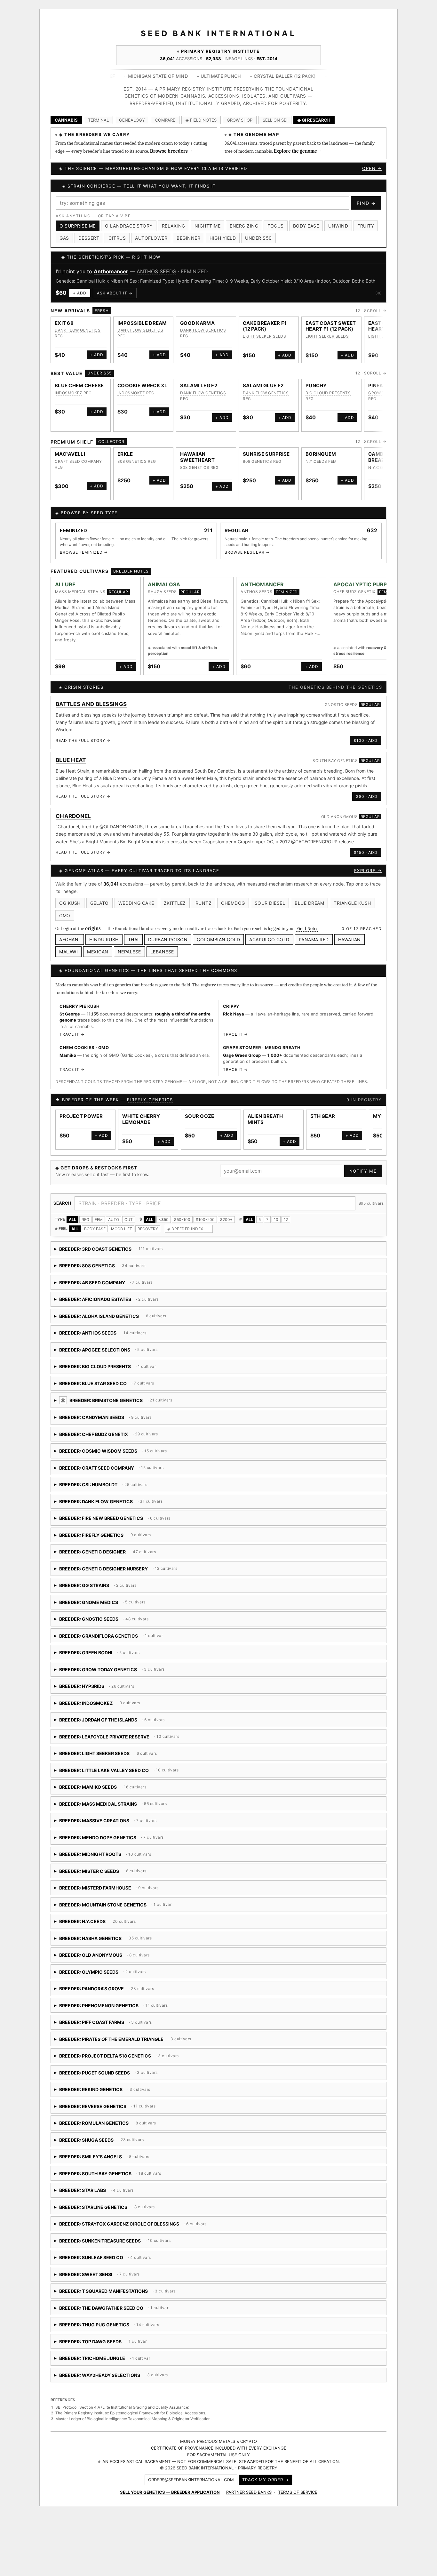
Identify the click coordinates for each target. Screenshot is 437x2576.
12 (286, 1220)
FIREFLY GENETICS (150, 1100)
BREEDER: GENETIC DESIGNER (105, 1554)
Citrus (117, 238)
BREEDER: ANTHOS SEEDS (109, 1335)
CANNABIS (66, 120)
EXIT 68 (64, 323)
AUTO (114, 1220)
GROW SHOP (240, 120)
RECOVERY (148, 1229)
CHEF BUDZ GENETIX (354, 592)
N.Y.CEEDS (316, 461)
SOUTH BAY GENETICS (335, 761)
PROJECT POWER (81, 1116)
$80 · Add (367, 796)
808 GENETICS (132, 461)
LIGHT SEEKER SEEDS (264, 336)
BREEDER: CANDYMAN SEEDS (127, 1420)
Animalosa (164, 584)
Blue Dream (309, 903)
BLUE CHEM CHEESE (79, 385)
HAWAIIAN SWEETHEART (197, 457)
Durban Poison (168, 939)
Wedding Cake (136, 903)
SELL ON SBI (275, 120)
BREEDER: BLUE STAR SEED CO (139, 1386)
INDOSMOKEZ (68, 393)
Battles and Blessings (91, 704)
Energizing (244, 226)
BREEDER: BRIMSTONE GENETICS (172, 1403)
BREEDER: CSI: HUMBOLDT (134, 1487)
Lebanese (162, 952)
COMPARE (165, 120)
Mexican (98, 952)
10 (276, 1220)
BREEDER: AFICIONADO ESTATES (107, 1301)
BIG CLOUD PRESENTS (328, 393)
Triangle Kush (352, 903)
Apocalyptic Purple (363, 584)
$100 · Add (365, 740)
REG (85, 1220)
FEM (99, 1220)
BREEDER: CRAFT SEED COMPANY (126, 1470)
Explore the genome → (298, 151)
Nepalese (129, 952)
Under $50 (258, 238)
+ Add (80, 293)
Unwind (338, 226)
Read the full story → (83, 740)
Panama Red (314, 939)
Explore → (368, 871)
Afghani (70, 939)
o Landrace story (129, 226)
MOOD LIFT (122, 1229)
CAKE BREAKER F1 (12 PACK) (265, 326)
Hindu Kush (104, 939)
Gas (64, 238)
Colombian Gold (218, 939)
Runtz (204, 903)
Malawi (68, 952)
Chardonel (73, 816)
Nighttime (208, 226)
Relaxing (174, 226)
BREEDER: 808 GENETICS (109, 1268)
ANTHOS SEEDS (156, 271)
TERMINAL (98, 120)
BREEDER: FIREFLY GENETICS (114, 1537)
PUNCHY (316, 385)
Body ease (306, 226)
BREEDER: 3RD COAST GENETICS (109, 1251)
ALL (72, 1220)
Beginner (188, 238)
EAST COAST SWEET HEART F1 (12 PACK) (331, 326)
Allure (65, 584)
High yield (223, 238)
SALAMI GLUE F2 (263, 385)
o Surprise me (78, 226)
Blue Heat (71, 760)
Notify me (363, 1171)
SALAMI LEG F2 (199, 385)
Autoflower (151, 238)
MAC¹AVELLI (70, 454)
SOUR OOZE (200, 1116)
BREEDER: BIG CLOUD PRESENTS (105, 1369)
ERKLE (125, 454)
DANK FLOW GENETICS (78, 330)
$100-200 (205, 1220)
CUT (129, 1220)
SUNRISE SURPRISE (266, 454)
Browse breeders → (171, 151)
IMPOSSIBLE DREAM (142, 323)
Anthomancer (111, 271)
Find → (366, 203)
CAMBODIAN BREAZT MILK (385, 457)
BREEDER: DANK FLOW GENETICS (110, 1504)
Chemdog (233, 903)
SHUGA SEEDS (162, 592)
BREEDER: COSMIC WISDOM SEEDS (128, 1453)
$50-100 (182, 1220)
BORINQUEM (321, 454)
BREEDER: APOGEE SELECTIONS (117, 1352)
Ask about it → (115, 293)
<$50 (164, 1220)
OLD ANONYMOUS (340, 817)
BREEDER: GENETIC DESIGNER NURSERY (125, 1571)
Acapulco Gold (269, 939)
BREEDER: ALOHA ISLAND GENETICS (147, 1318)
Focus (276, 226)
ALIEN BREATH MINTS (265, 1119)
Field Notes (307, 928)
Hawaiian (350, 939)
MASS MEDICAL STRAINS (80, 592)
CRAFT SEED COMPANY (78, 461)
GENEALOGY (132, 120)
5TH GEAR (323, 1116)
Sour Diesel (270, 903)
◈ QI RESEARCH (314, 120)
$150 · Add (366, 852)
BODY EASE (95, 1229)
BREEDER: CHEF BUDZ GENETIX (108, 1436)
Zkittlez (175, 903)
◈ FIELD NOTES (201, 120)
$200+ (226, 1220)
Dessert (89, 238)
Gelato (99, 903)
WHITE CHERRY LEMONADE (141, 1119)
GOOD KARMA (197, 323)
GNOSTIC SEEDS (341, 705)
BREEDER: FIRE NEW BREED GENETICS (127, 1520)
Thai (133, 939)
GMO (65, 915)
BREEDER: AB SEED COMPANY (106, 1285)
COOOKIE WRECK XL (143, 385)
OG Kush (70, 903)
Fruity (366, 226)
